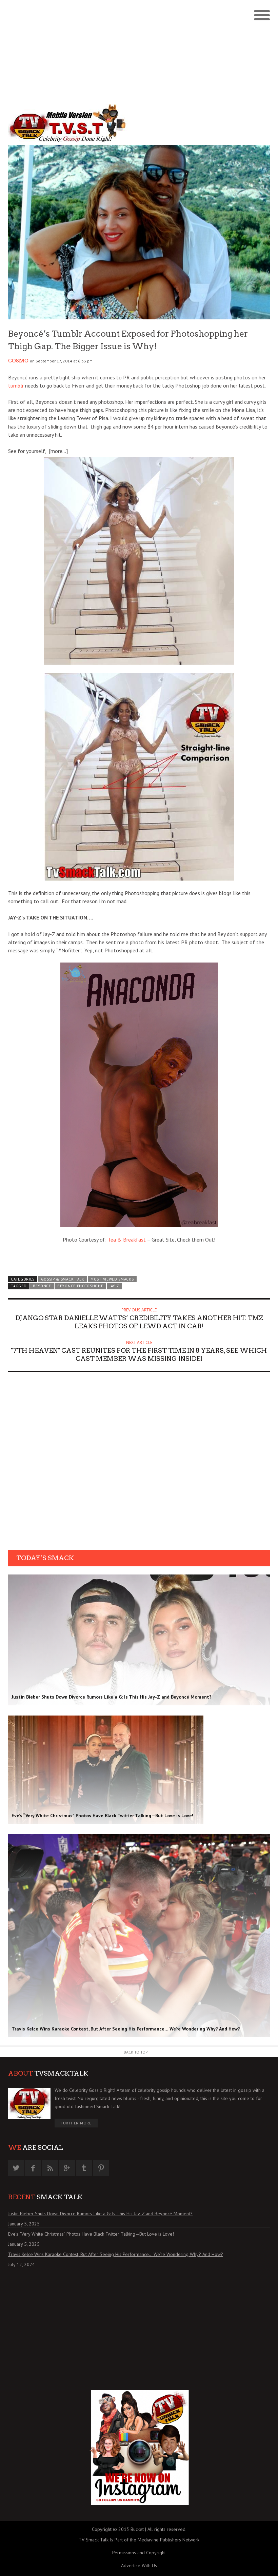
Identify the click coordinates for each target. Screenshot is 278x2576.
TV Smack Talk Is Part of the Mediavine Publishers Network (139, 2540)
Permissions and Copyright (139, 2553)
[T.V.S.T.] (74, 123)
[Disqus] (139, 1463)
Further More (76, 2123)
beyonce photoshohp (80, 1286)
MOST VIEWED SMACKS (112, 1279)
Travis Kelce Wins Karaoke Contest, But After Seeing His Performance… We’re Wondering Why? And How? (116, 2254)
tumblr (17, 385)
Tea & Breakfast (127, 1240)
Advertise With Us (139, 2565)
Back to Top (136, 2052)
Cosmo (18, 361)
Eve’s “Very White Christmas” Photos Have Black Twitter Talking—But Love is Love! (91, 2234)
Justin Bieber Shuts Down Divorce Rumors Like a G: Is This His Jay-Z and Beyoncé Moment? (100, 2214)
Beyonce (42, 1286)
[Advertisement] (139, 51)
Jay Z (114, 1286)
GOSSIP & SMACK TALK (63, 1279)
